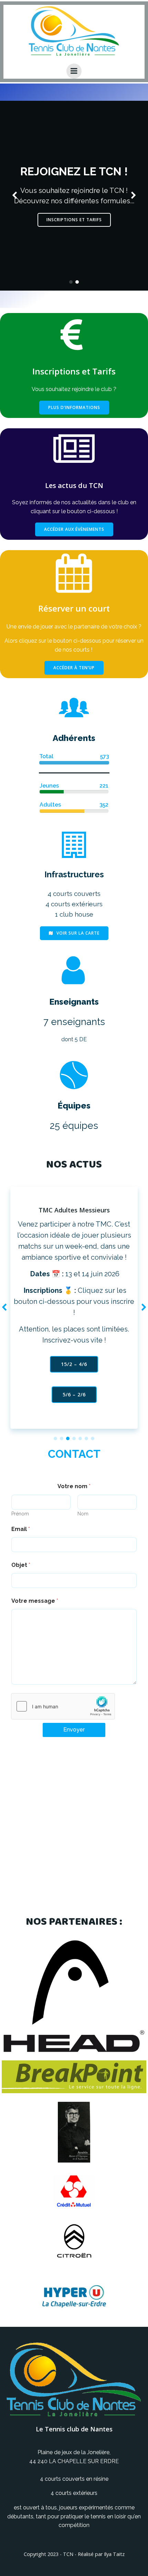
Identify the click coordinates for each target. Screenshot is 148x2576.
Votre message (35, 1601)
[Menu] (74, 71)
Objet (21, 1565)
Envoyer (74, 1730)
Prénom (20, 1514)
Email (21, 1529)
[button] (71, 282)
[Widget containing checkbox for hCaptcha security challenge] (63, 1706)
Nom (83, 1514)
